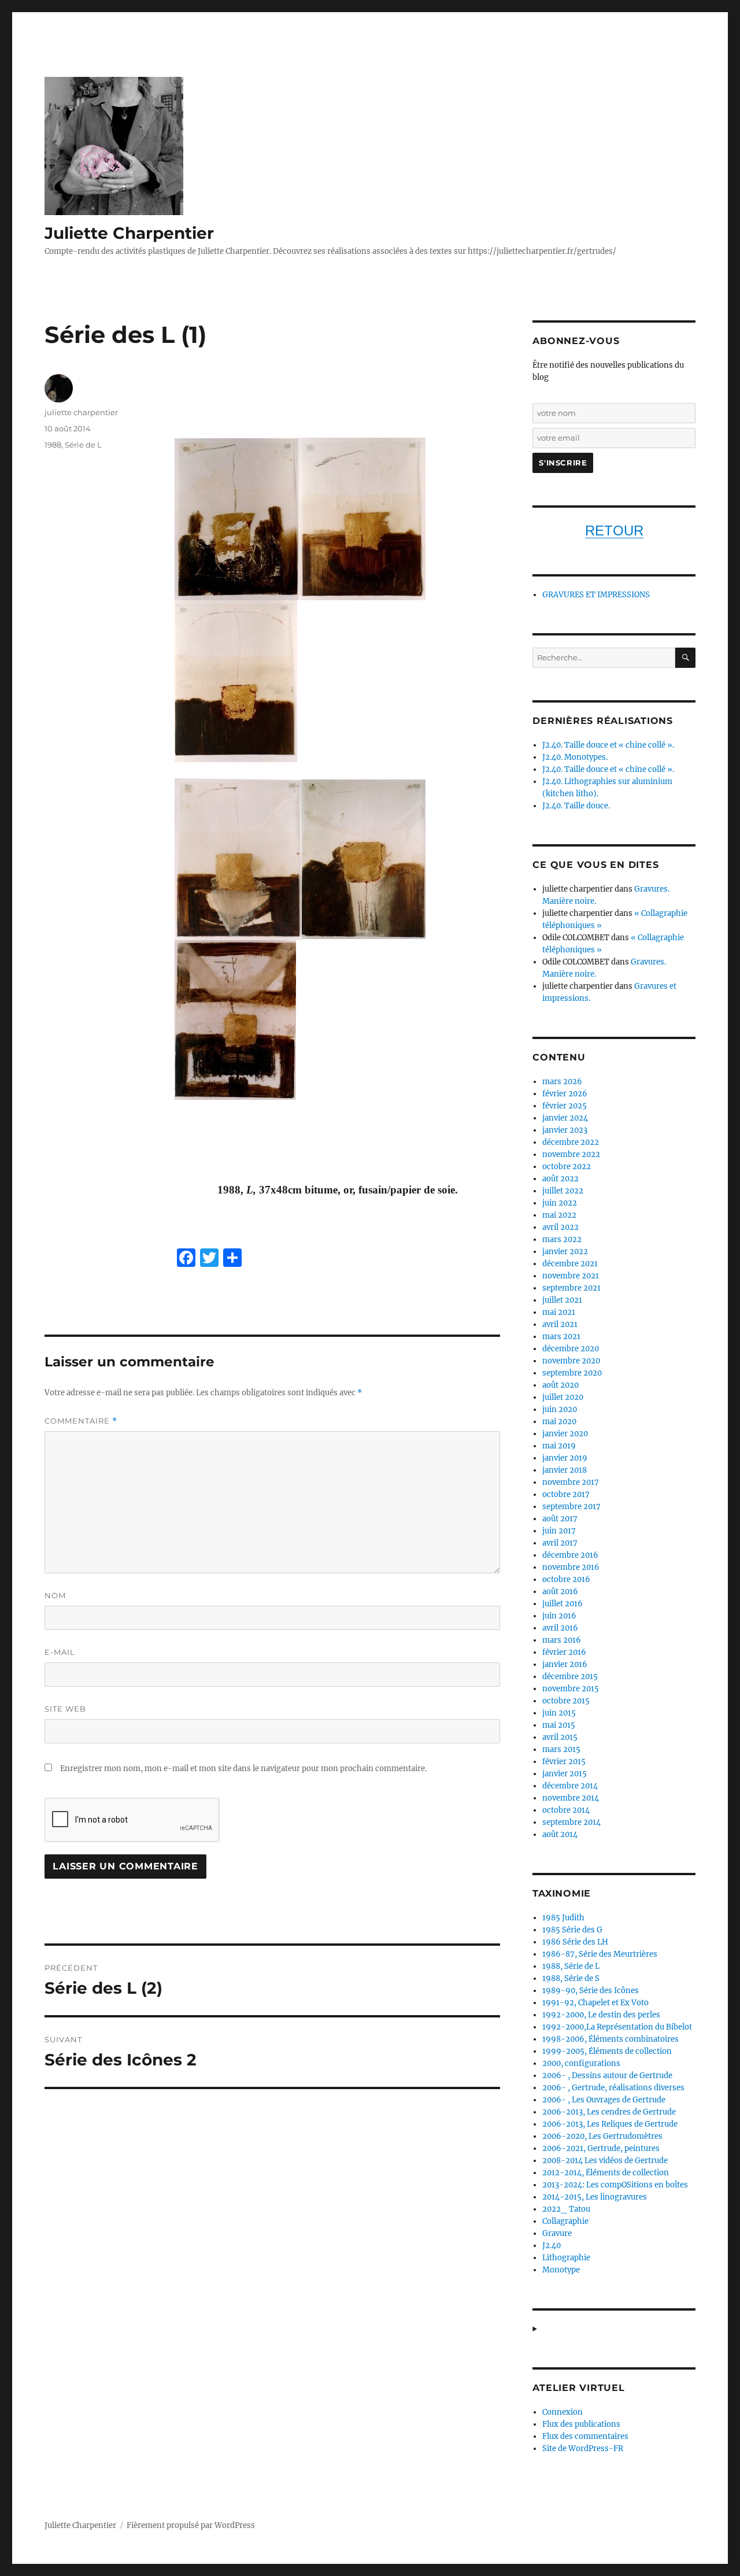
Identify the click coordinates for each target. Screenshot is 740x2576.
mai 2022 (559, 1215)
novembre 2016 (571, 1567)
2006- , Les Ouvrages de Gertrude (604, 2100)
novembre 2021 (571, 1276)
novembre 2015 (571, 1689)
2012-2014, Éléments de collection (606, 2173)
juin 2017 (559, 1531)
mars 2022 (562, 1239)
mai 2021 (559, 1312)
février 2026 (565, 1094)
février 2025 (565, 1106)
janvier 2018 (565, 1470)
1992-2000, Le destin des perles (601, 2015)
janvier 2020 (565, 1434)
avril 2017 (560, 1543)
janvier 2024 (565, 1118)
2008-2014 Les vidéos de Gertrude (605, 2161)
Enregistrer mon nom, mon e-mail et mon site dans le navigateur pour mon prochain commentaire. (243, 1769)
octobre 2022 (567, 1167)
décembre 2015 (570, 1677)
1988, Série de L (73, 445)
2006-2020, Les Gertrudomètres (602, 2136)
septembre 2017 (571, 1507)
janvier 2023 (565, 1130)
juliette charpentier (81, 412)
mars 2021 (561, 1337)
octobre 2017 (566, 1494)
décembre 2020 (571, 1349)
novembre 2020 (571, 1361)
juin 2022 (560, 1203)
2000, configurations (581, 2063)
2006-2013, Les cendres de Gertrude (609, 2112)
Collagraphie (565, 2221)
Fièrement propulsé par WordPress (191, 2525)
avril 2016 (560, 1628)
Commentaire (81, 1421)
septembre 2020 (572, 1373)
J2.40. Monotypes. (575, 757)
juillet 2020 (563, 1397)
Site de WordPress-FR (583, 2449)
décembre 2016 (570, 1555)
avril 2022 (560, 1227)
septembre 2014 (571, 1822)
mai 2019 (559, 1446)
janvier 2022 (565, 1252)
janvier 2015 (565, 1774)
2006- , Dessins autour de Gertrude (607, 2076)
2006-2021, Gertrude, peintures (601, 2148)
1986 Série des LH (575, 1942)
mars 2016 (562, 1640)
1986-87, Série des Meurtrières (600, 1954)
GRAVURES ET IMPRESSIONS (596, 595)
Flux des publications (581, 2424)
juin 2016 (559, 1616)
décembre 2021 (570, 1264)
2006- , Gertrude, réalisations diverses (613, 2088)
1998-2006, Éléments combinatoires (610, 2039)
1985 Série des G (572, 1930)
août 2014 (560, 1834)
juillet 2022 (563, 1191)
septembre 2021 (571, 1288)
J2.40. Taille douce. (576, 806)
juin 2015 (559, 1713)
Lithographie (566, 2258)
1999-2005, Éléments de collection (607, 2051)
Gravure (557, 2233)
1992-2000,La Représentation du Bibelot (617, 2027)
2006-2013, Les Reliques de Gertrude (610, 2124)
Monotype (561, 2270)
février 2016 (564, 1652)
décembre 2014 (570, 1786)
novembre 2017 (571, 1482)
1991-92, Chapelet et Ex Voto (595, 2003)
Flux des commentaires (585, 2436)
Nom (55, 1595)
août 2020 (560, 1385)
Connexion (563, 2412)
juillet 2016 (563, 1604)
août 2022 (560, 1179)
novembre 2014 (571, 1798)
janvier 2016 (565, 1664)
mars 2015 (561, 1749)
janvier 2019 (565, 1458)
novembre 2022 (571, 1154)
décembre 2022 (571, 1142)
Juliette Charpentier (129, 233)
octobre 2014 (566, 1810)
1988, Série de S (571, 1978)
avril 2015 (560, 1737)
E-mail (60, 1652)
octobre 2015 (566, 1701)
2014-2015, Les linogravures (595, 2197)
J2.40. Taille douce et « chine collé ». (608, 745)
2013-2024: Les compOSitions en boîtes (615, 2185)
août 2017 (560, 1519)
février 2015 (564, 1762)
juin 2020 (560, 1409)
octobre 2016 (566, 1579)
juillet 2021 (562, 1300)
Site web (65, 1709)
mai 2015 (559, 1725)
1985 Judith (563, 1918)
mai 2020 (559, 1422)
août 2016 (560, 1592)
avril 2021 (560, 1324)
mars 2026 (562, 1082)
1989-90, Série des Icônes (591, 1991)
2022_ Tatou (566, 2209)
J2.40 (552, 2246)
